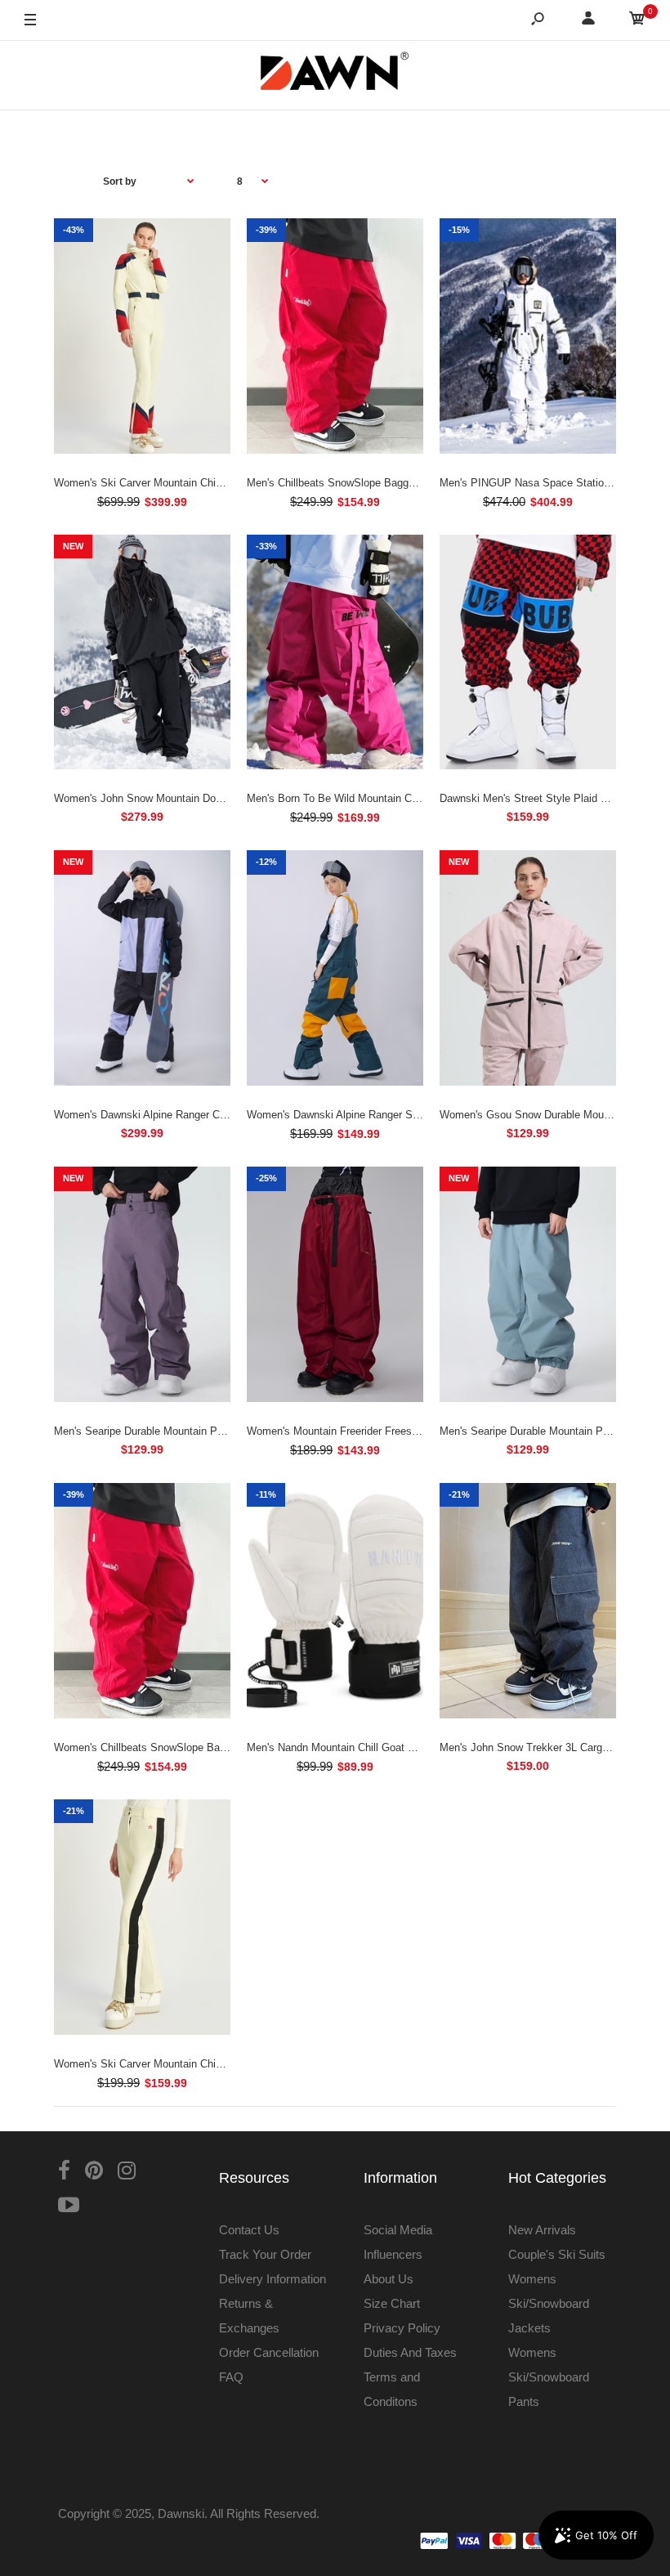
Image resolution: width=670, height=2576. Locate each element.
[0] (637, 21)
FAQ (231, 2377)
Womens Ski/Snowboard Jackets (549, 2303)
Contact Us (249, 2230)
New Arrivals (542, 2230)
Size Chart (392, 2303)
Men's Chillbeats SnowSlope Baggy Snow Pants (361, 483)
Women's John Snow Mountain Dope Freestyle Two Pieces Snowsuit (217, 798)
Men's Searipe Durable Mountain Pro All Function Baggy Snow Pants (217, 1431)
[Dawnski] (335, 75)
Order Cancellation (269, 2352)
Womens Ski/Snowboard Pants (549, 2377)
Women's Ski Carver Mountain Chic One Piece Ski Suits (188, 483)
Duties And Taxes (410, 2352)
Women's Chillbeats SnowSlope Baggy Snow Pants (176, 1747)
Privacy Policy (402, 2328)
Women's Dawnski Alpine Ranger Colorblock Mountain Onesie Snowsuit (223, 1115)
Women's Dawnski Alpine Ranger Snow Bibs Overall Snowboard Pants (413, 1115)
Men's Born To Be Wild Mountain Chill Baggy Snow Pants (383, 798)
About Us (389, 2279)
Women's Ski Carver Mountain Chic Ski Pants (163, 2064)
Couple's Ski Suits (557, 2254)
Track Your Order (265, 2254)
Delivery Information (272, 2279)
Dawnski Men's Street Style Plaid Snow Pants (549, 798)
